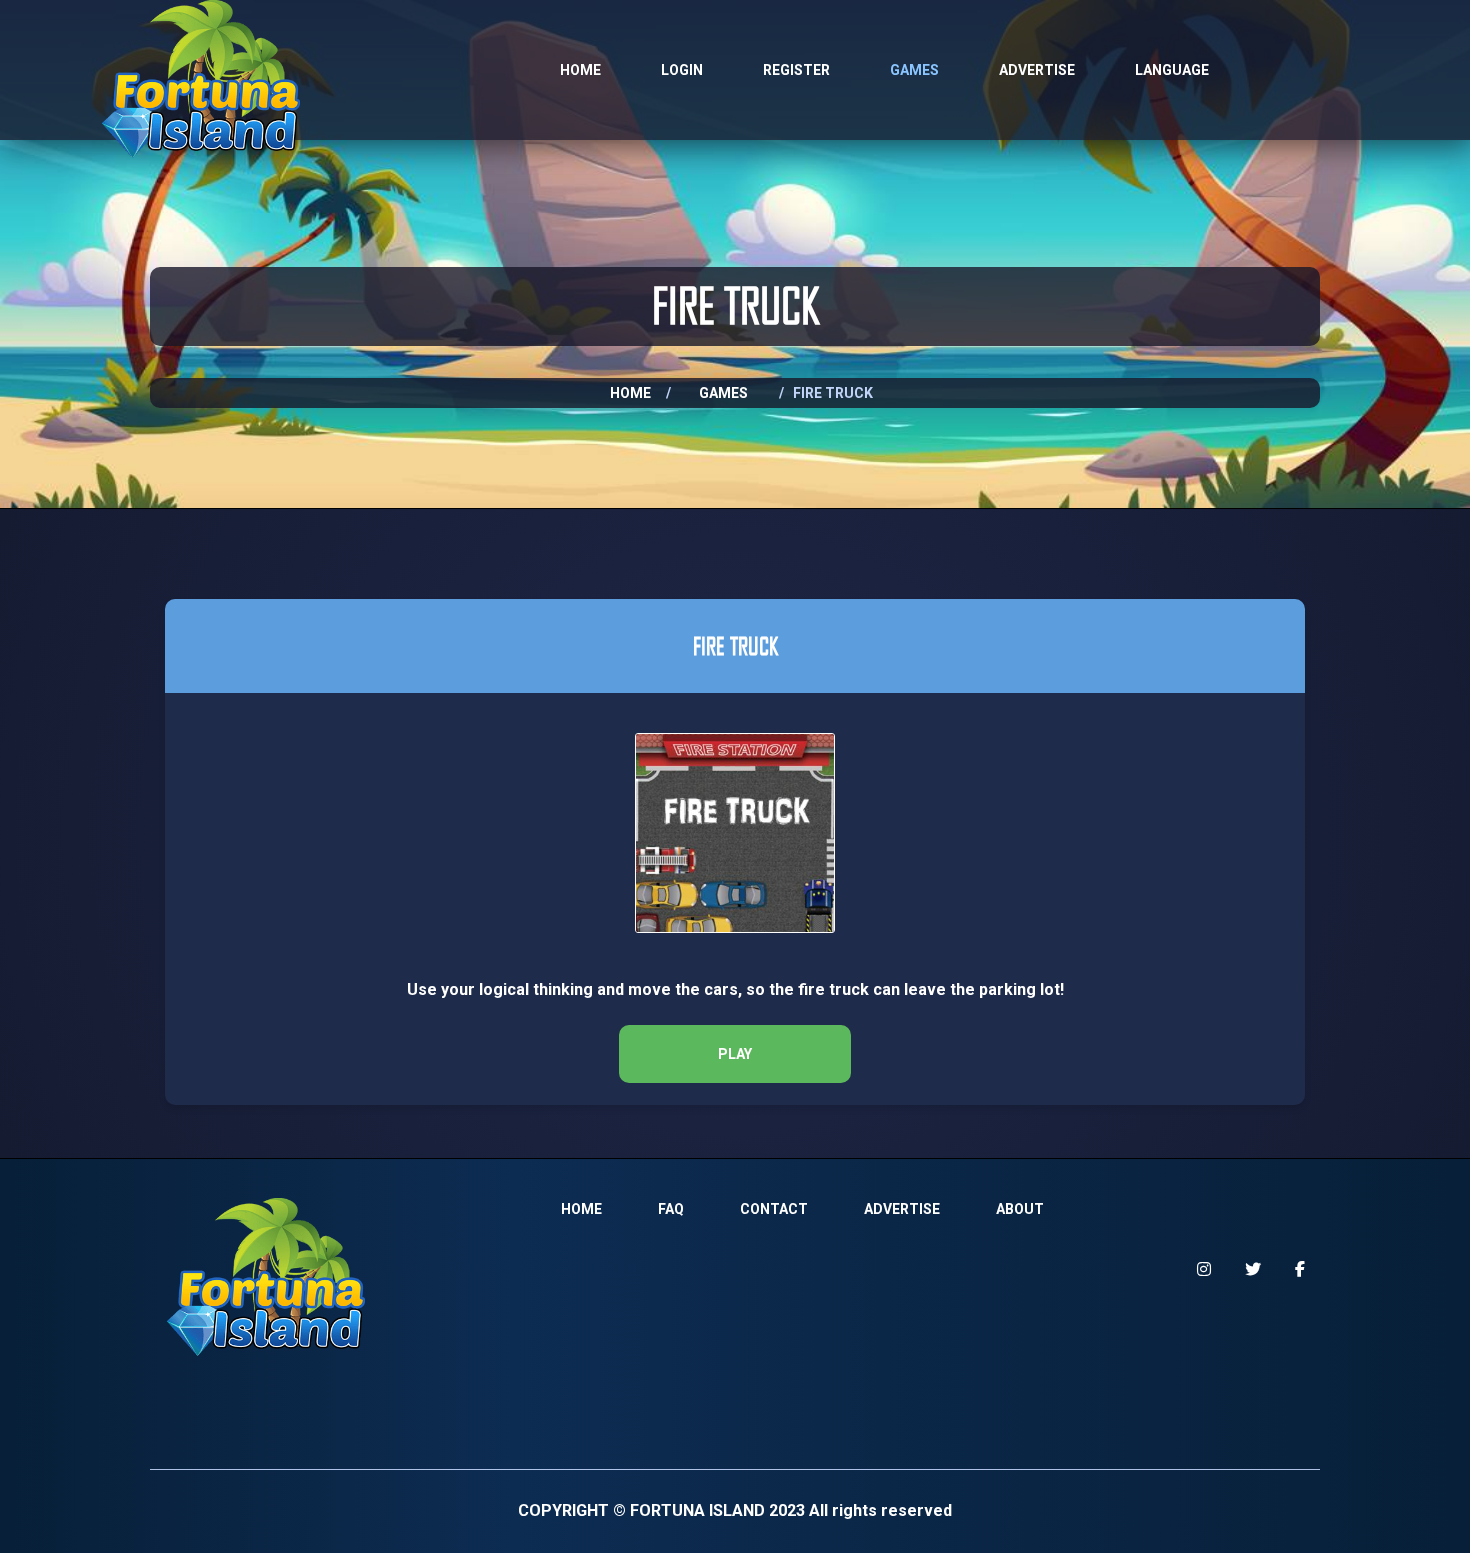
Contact (774, 1209)
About (1020, 1209)
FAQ (671, 1209)
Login (682, 70)
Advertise (1037, 70)
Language (1172, 70)
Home (580, 70)
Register (796, 70)
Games (914, 70)
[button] (735, 1054)
